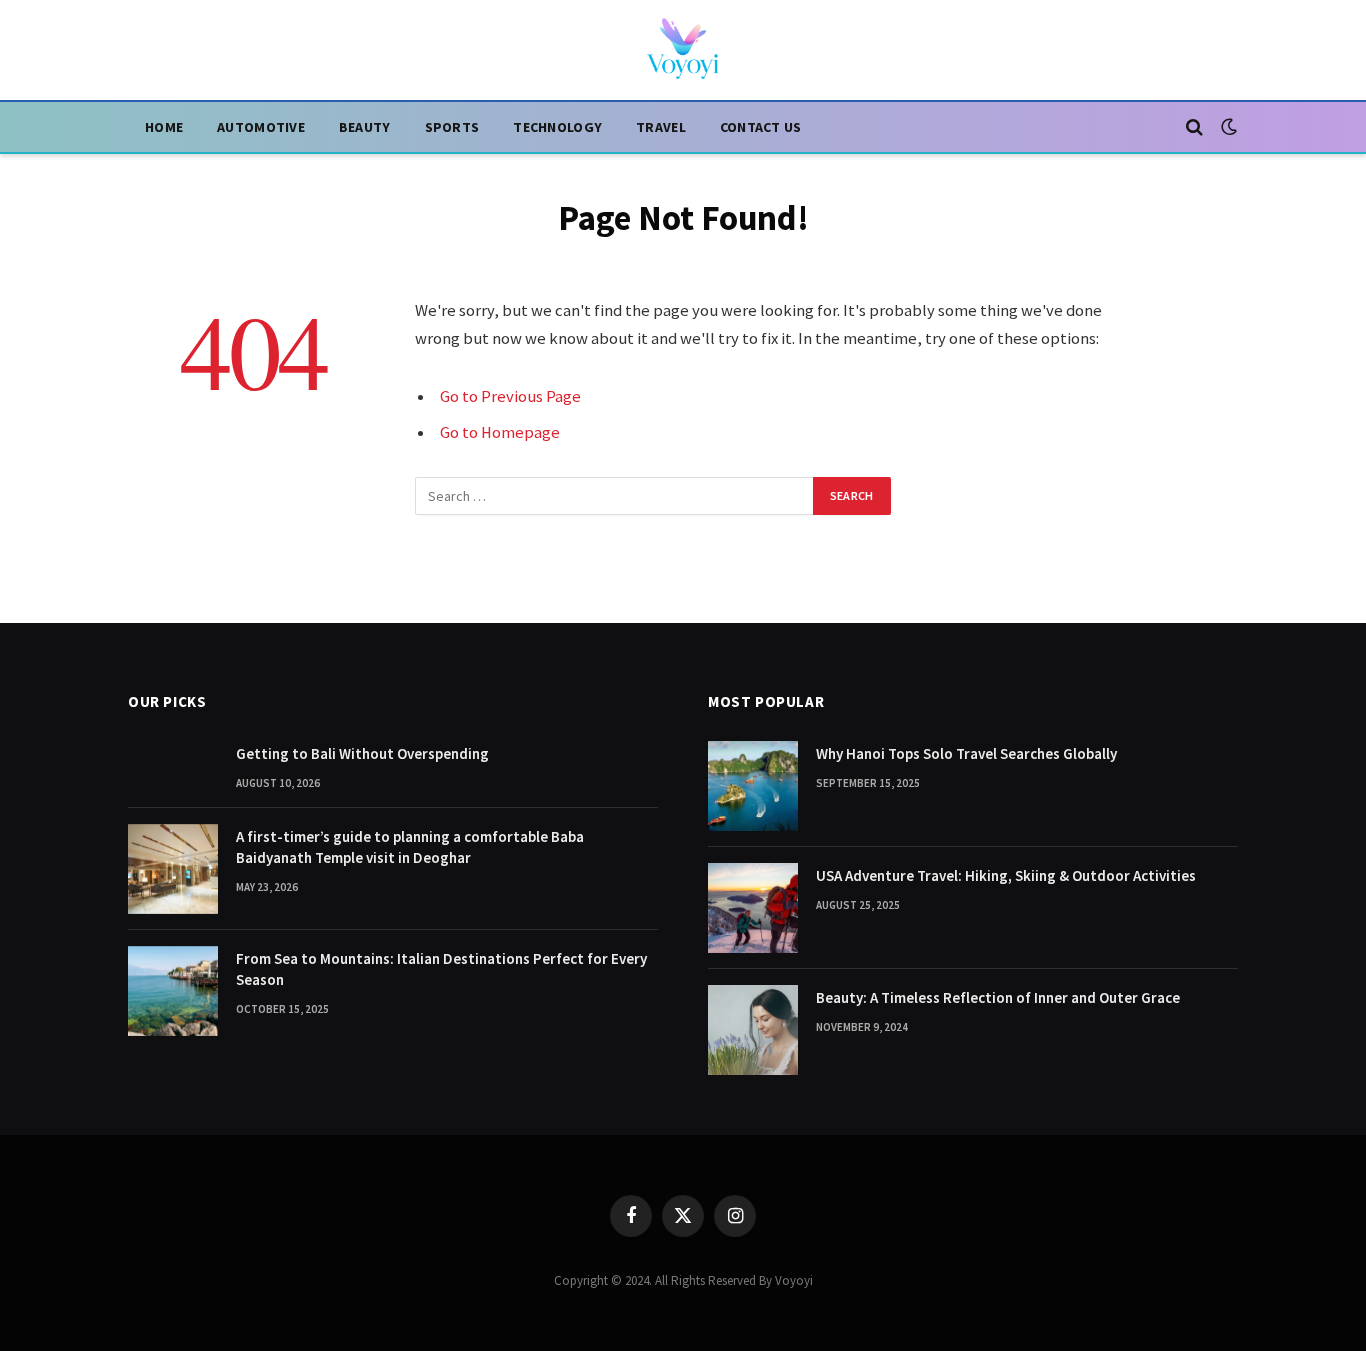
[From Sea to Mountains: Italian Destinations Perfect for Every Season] (173, 991)
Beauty (365, 127)
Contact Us (761, 127)
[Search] (1194, 127)
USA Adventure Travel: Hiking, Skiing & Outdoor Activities (1006, 875)
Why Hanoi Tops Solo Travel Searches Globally (966, 753)
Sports (452, 127)
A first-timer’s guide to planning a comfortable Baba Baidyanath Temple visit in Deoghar (410, 847)
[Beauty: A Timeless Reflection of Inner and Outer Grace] (753, 1030)
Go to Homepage (500, 432)
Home (164, 127)
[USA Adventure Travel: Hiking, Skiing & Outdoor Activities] (753, 908)
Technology (557, 127)
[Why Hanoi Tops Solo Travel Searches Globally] (753, 786)
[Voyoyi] (683, 50)
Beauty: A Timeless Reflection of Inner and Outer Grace (998, 997)
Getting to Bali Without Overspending (362, 753)
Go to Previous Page (510, 396)
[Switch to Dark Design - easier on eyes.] (1227, 127)
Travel (661, 127)
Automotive (261, 127)
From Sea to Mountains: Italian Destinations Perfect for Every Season (441, 969)
